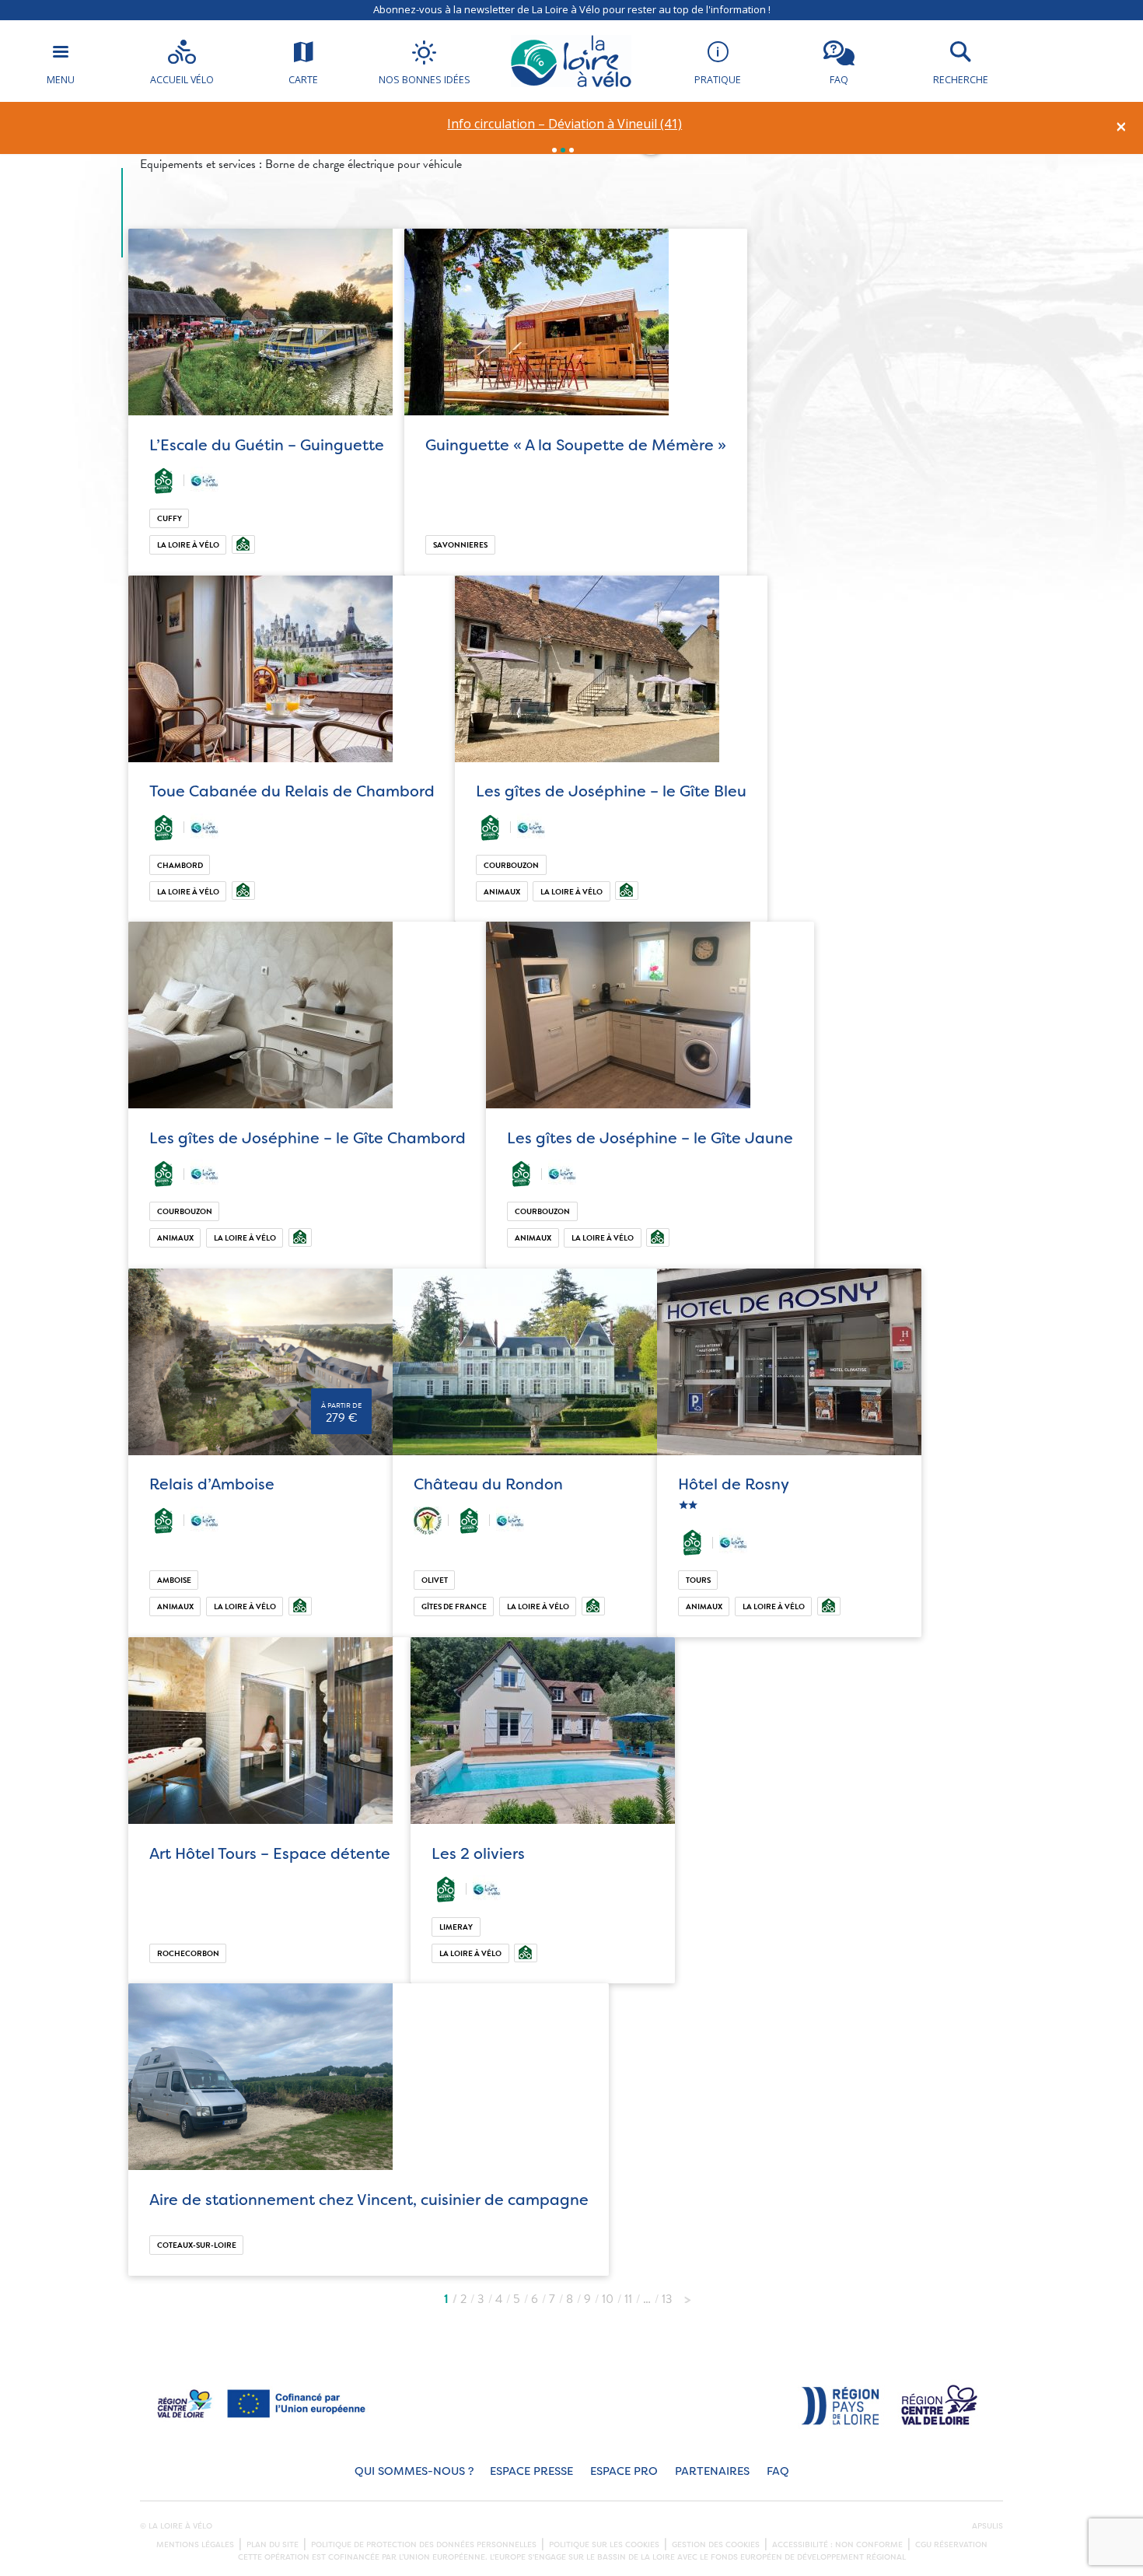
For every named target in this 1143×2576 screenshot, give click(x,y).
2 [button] (563, 150)
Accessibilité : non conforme (837, 2545)
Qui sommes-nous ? (414, 2471)
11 (628, 2299)
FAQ (778, 2471)
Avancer (687, 2295)
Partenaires (712, 2471)
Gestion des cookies (716, 2545)
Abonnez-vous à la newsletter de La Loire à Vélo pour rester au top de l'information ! (572, 9)
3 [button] (571, 150)
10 (608, 2299)
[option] (565, 124)
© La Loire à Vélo (176, 2526)
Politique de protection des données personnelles (424, 2545)
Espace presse (531, 2471)
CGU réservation (951, 2545)
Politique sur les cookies (604, 2545)
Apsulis (987, 2526)
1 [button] (554, 150)
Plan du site (273, 2545)
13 (667, 2299)
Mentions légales (195, 2545)
